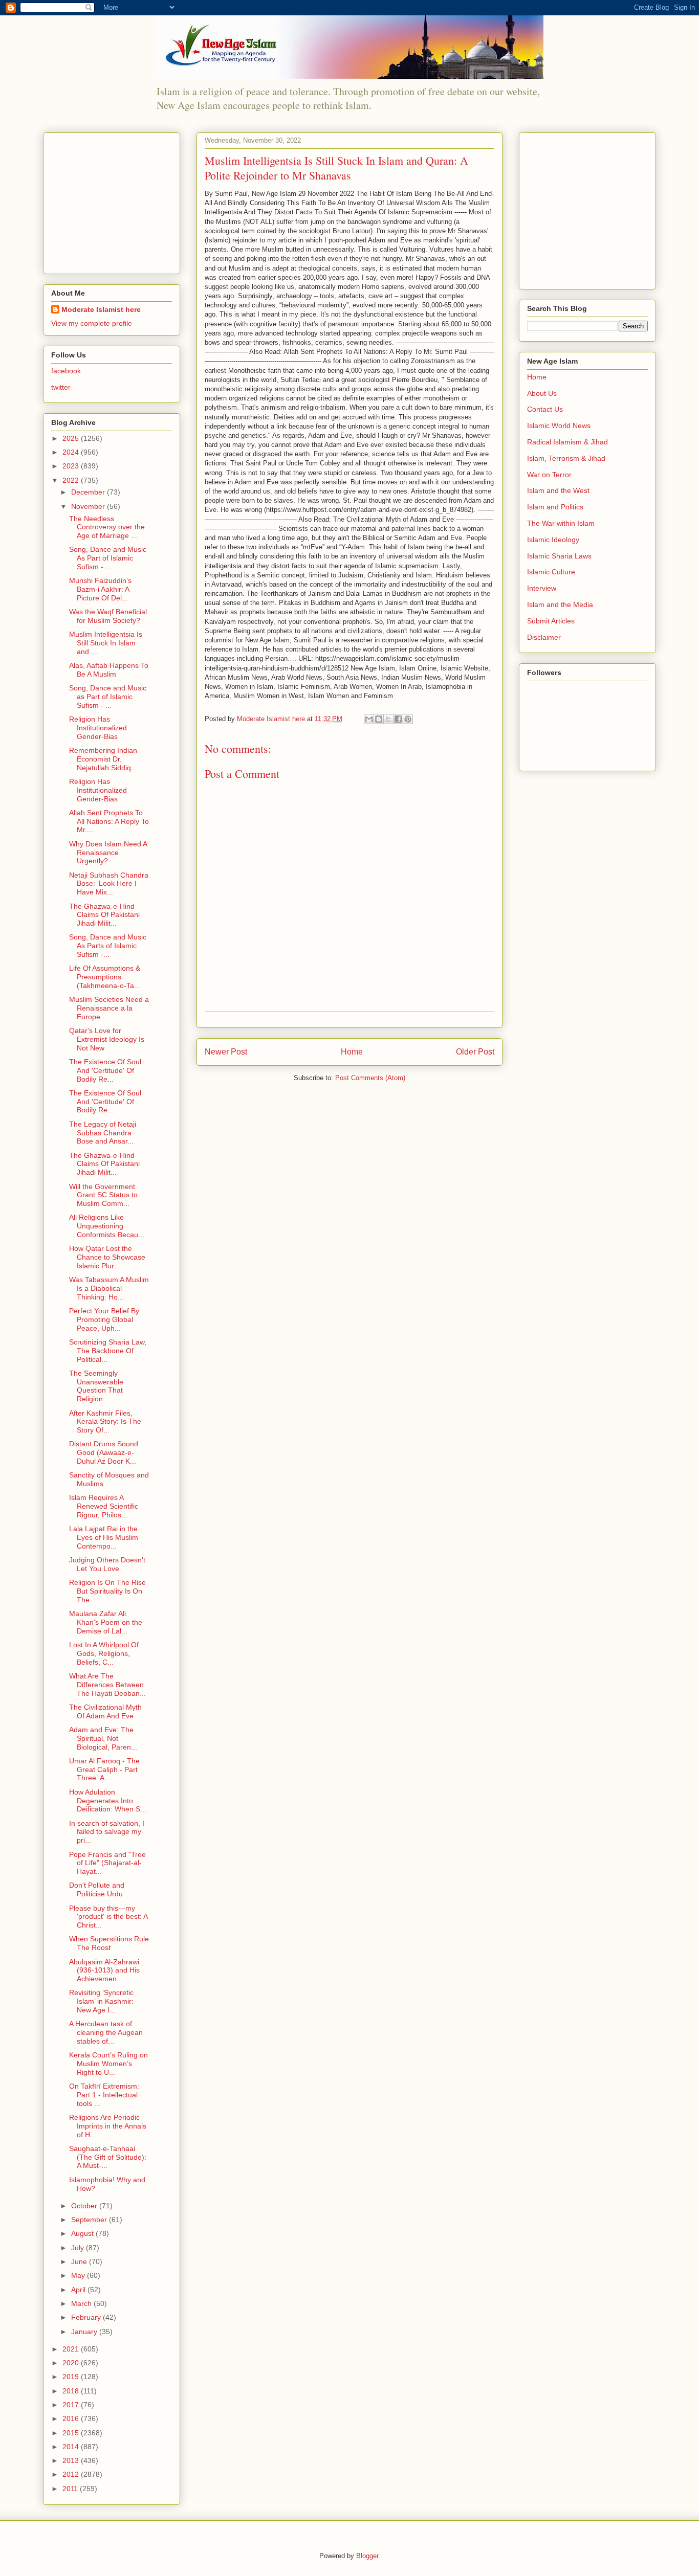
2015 (72, 2433)
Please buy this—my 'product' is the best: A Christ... (108, 1917)
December (89, 492)
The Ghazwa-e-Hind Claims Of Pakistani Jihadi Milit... (104, 915)
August (83, 2233)
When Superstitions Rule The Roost (109, 1943)
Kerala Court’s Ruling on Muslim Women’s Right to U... (108, 2064)
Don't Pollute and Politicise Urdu (97, 1889)
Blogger (367, 2556)
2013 (72, 2460)
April (79, 2290)
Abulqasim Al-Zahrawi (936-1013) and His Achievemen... (104, 1970)
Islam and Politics (555, 507)
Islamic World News (559, 425)
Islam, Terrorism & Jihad (566, 458)
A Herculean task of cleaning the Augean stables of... (106, 2032)
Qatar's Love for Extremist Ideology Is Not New (107, 1039)
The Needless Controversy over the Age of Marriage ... (107, 527)
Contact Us (545, 409)
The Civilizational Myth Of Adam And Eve (105, 1711)
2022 (72, 480)
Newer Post (226, 1052)
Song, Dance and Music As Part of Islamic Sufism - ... (108, 558)
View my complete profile (92, 323)
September (90, 2220)
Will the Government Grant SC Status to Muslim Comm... (103, 1195)
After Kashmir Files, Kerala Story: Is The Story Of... (105, 1422)
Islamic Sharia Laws (559, 556)
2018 (72, 2391)
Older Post (475, 1052)
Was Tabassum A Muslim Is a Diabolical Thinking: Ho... (109, 1288)
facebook (66, 371)
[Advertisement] (115, 200)
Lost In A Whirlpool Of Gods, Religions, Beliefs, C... (104, 1653)
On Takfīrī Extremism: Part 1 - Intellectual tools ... (104, 2095)
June (80, 2261)
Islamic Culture (551, 572)
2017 (72, 2405)
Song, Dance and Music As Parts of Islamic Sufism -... (108, 946)
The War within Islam (561, 523)
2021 (72, 2349)
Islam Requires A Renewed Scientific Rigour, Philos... (104, 1506)
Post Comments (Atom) (370, 1078)
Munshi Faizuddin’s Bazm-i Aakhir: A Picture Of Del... (100, 589)
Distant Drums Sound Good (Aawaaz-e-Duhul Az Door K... (104, 1452)
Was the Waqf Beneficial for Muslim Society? (108, 616)
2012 (72, 2474)
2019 (72, 2377)
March (82, 2303)
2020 (72, 2363)
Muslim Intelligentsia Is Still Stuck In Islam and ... (106, 643)
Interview (542, 588)
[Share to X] (388, 719)
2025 (72, 438)
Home (352, 1052)
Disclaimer (544, 637)
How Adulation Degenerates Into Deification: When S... (108, 1801)
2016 (72, 2418)
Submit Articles (551, 621)
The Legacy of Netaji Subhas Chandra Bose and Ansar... (103, 1133)
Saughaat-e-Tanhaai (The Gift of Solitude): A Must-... (108, 2157)
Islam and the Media (560, 604)
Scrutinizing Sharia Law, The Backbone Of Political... (108, 1351)
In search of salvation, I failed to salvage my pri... (107, 1832)
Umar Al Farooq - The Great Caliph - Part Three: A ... (104, 1769)
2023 (72, 466)
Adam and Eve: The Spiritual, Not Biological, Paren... (103, 1738)
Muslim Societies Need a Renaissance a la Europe (109, 1008)
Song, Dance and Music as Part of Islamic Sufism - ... (108, 697)
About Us (542, 393)
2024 (72, 452)
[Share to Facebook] (398, 719)
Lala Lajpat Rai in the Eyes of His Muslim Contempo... (104, 1537)
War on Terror (549, 475)
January (85, 2332)
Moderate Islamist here (101, 309)
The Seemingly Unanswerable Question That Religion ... (96, 1386)
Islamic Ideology (553, 540)
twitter (61, 387)
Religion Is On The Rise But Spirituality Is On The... (107, 1591)
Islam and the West (558, 490)
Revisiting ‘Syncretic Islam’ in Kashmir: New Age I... (101, 2001)
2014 (72, 2447)
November (89, 506)
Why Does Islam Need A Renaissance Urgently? (108, 853)
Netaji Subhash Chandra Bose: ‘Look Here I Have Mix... (109, 884)
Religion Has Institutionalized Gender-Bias (98, 728)
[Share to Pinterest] (408, 719)
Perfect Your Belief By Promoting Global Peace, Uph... (104, 1319)
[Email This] (369, 719)
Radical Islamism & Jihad (567, 442)
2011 (71, 2489)
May (79, 2275)
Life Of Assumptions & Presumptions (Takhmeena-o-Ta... (105, 977)
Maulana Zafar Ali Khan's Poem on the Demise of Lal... (106, 1622)
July (79, 2248)
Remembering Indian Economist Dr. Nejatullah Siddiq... (103, 759)
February (87, 2317)
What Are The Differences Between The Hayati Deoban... (107, 1685)
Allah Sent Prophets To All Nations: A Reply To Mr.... (109, 821)
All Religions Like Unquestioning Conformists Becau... (107, 1226)
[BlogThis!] (379, 719)
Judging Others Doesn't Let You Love (107, 1564)
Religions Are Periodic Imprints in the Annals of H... (108, 2126)
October (85, 2206)
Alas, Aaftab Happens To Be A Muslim (109, 670)
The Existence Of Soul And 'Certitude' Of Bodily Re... (105, 1070)
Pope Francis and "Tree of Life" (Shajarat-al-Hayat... (107, 1863)
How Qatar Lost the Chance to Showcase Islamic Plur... (107, 1257)
